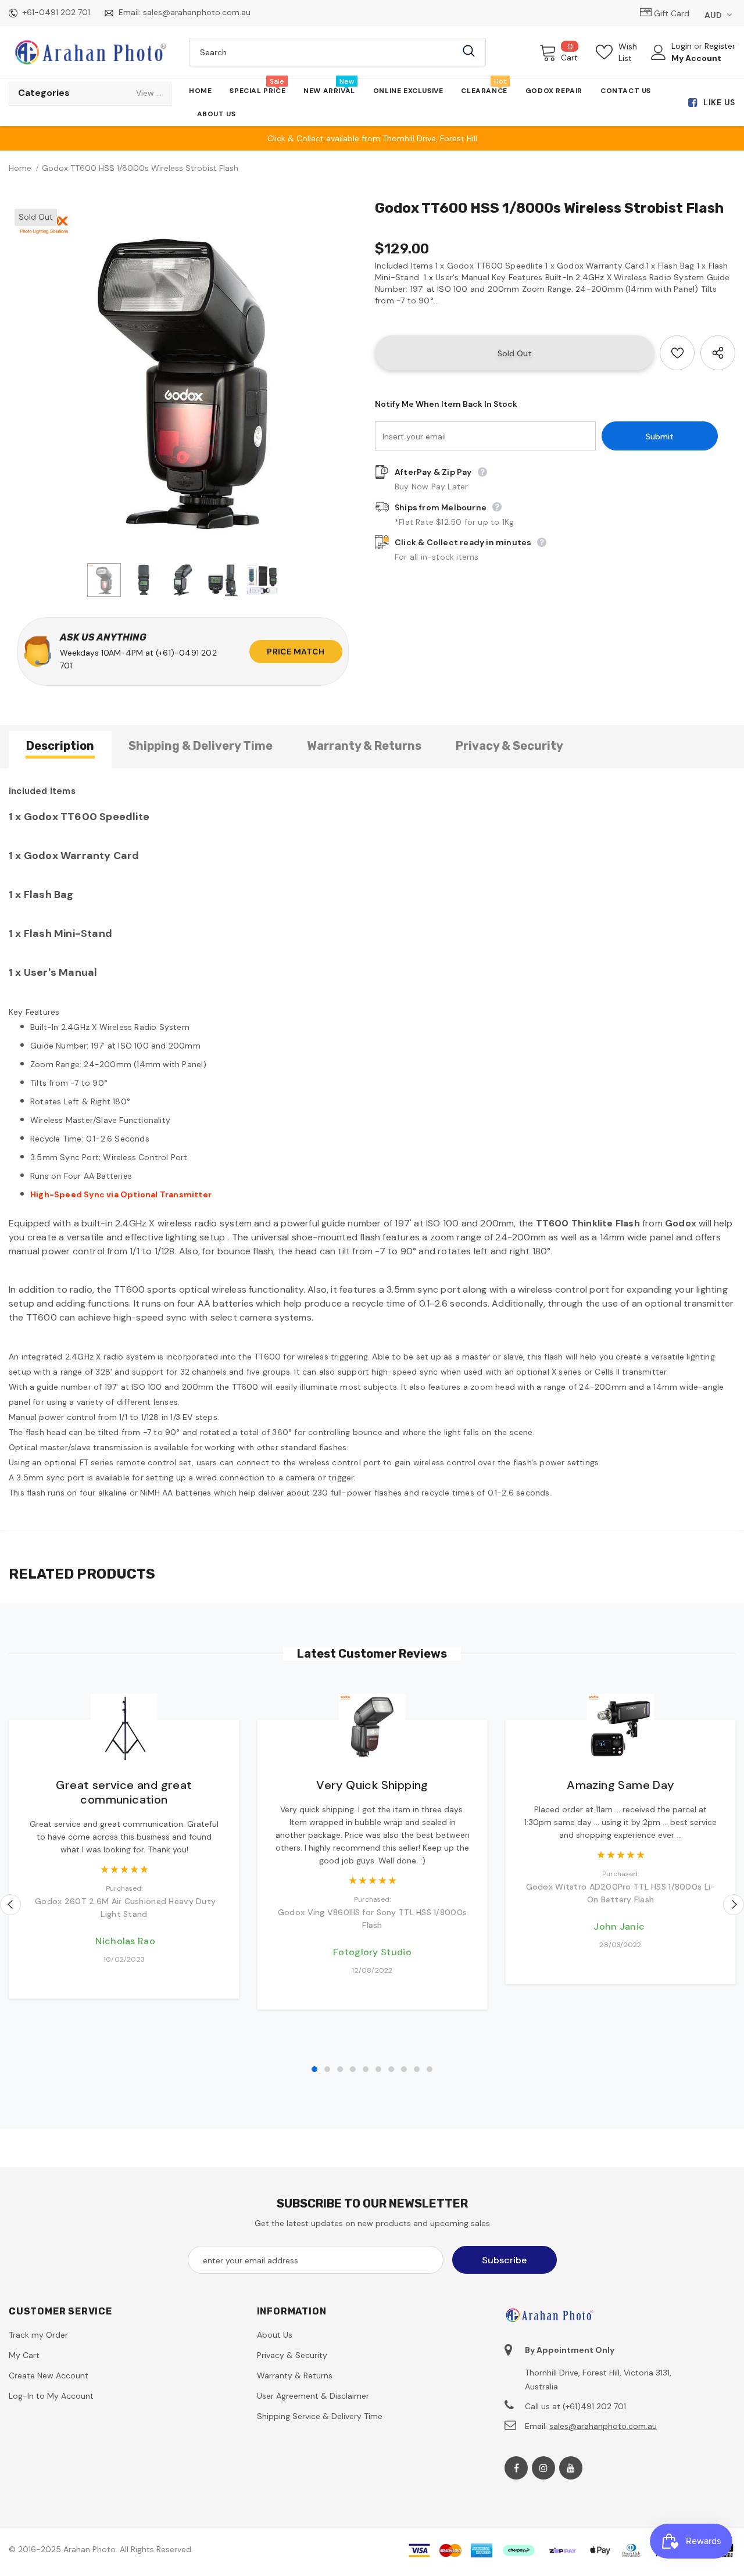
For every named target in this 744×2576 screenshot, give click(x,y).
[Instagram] (543, 2468)
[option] (183, 377)
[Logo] (90, 52)
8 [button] (404, 2069)
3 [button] (340, 2069)
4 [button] (353, 2069)
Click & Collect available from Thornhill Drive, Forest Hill (372, 138)
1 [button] (314, 2069)
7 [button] (391, 2069)
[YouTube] (571, 2468)
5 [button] (366, 2069)
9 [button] (417, 2069)
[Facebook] (516, 2468)
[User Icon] (659, 52)
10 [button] (430, 2069)
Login (683, 46)
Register (720, 46)
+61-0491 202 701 (56, 12)
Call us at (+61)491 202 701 (575, 2406)
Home (20, 168)
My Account (696, 58)
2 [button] (327, 2069)
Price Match (296, 652)
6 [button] (378, 2069)
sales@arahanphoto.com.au (197, 12)
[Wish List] (677, 353)
